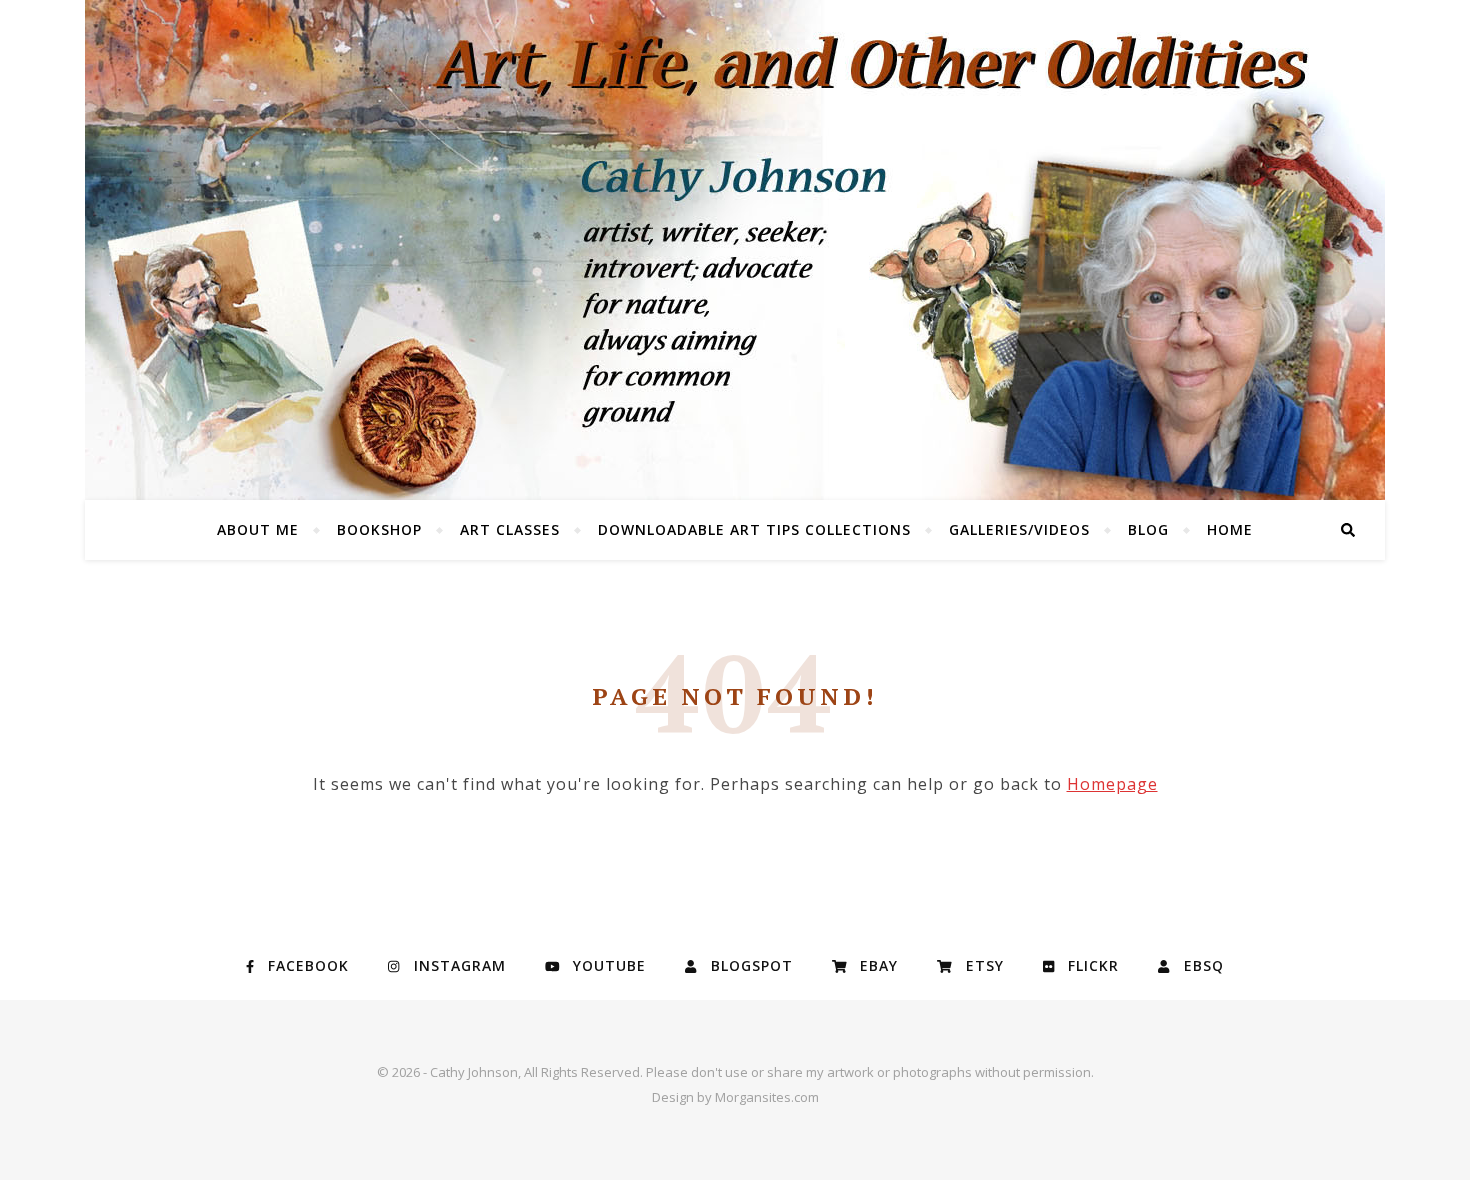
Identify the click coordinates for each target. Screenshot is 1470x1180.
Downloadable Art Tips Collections (754, 529)
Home (1230, 529)
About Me (258, 529)
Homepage (1112, 784)
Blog (1148, 529)
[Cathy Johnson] (735, 250)
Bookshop (379, 529)
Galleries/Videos (1019, 529)
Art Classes (510, 529)
